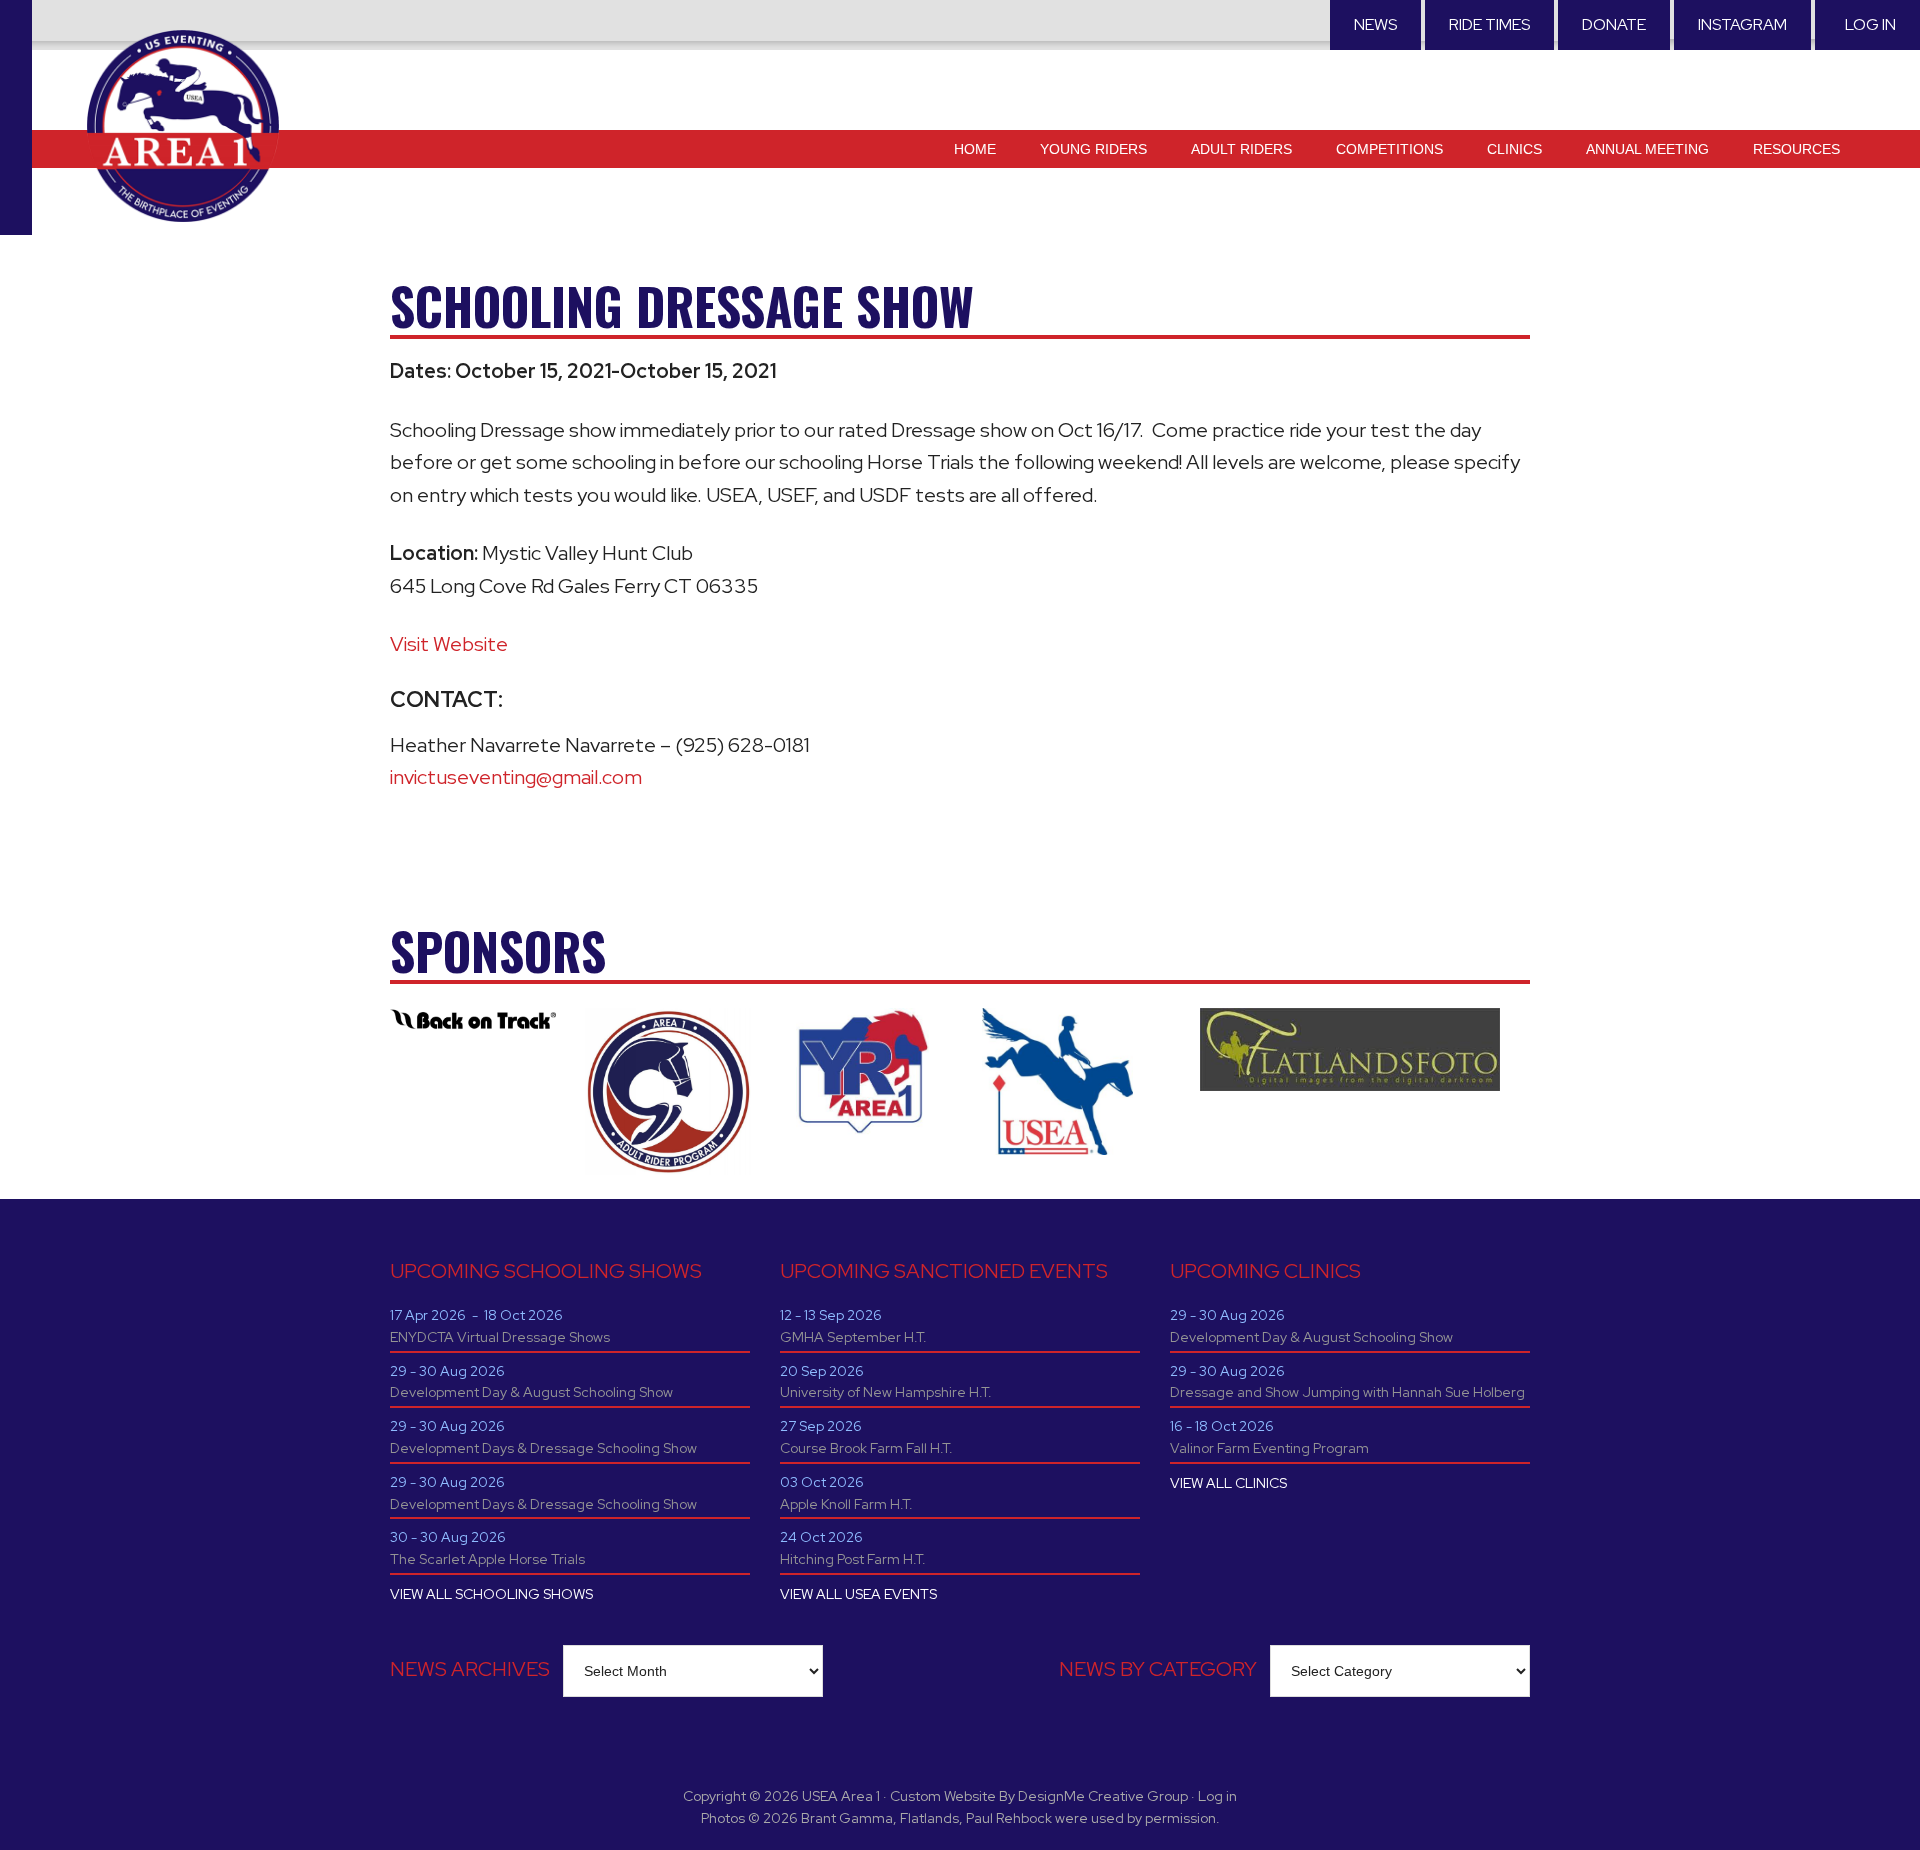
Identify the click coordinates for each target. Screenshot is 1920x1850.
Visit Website (449, 644)
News (1375, 24)
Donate (1614, 24)
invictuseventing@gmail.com (516, 777)
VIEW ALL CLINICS (1228, 1483)
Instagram (1742, 24)
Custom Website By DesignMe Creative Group (1039, 1796)
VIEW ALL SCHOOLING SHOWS (491, 1594)
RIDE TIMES (1489, 24)
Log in (1870, 24)
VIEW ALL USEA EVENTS (858, 1594)
